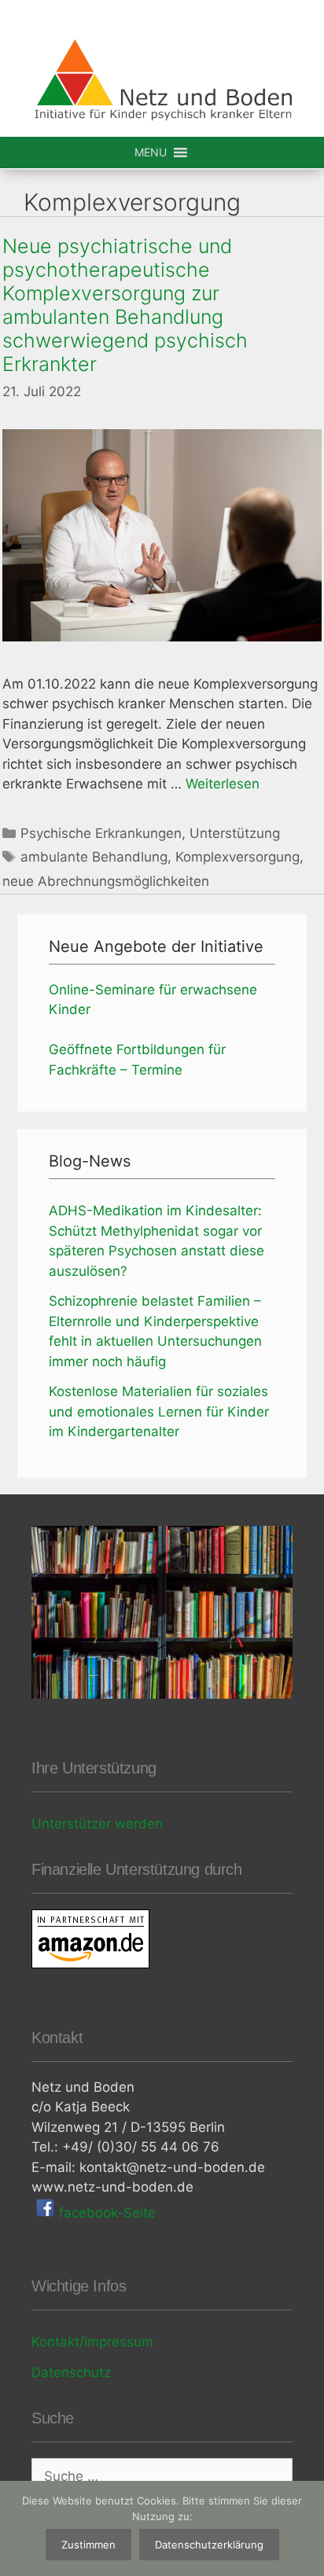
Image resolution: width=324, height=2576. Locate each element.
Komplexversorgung (237, 857)
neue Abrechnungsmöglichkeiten (106, 881)
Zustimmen (88, 2545)
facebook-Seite (105, 2213)
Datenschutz (71, 2372)
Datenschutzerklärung (209, 2545)
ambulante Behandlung (94, 857)
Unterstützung (235, 833)
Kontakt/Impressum (92, 2342)
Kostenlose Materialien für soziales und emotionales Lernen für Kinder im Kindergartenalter (159, 1411)
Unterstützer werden (97, 1824)
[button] (151, 153)
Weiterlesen (223, 784)
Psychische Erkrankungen (101, 833)
